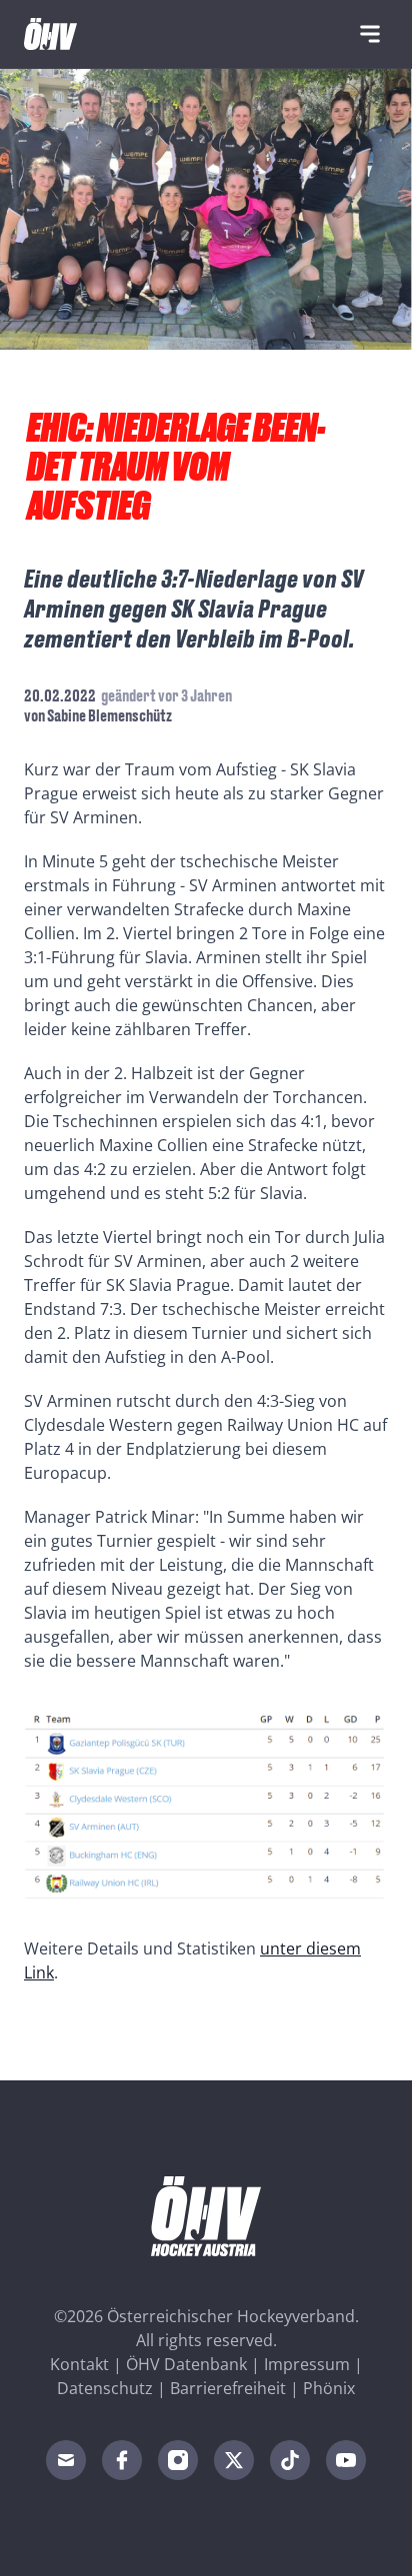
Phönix (329, 2388)
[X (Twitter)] (234, 2460)
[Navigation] (370, 34)
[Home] (50, 34)
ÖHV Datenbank (186, 2364)
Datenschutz (105, 2388)
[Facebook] (122, 2460)
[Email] (66, 2460)
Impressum (307, 2364)
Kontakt (79, 2364)
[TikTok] (290, 2460)
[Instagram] (178, 2460)
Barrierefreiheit (228, 2388)
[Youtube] (346, 2460)
